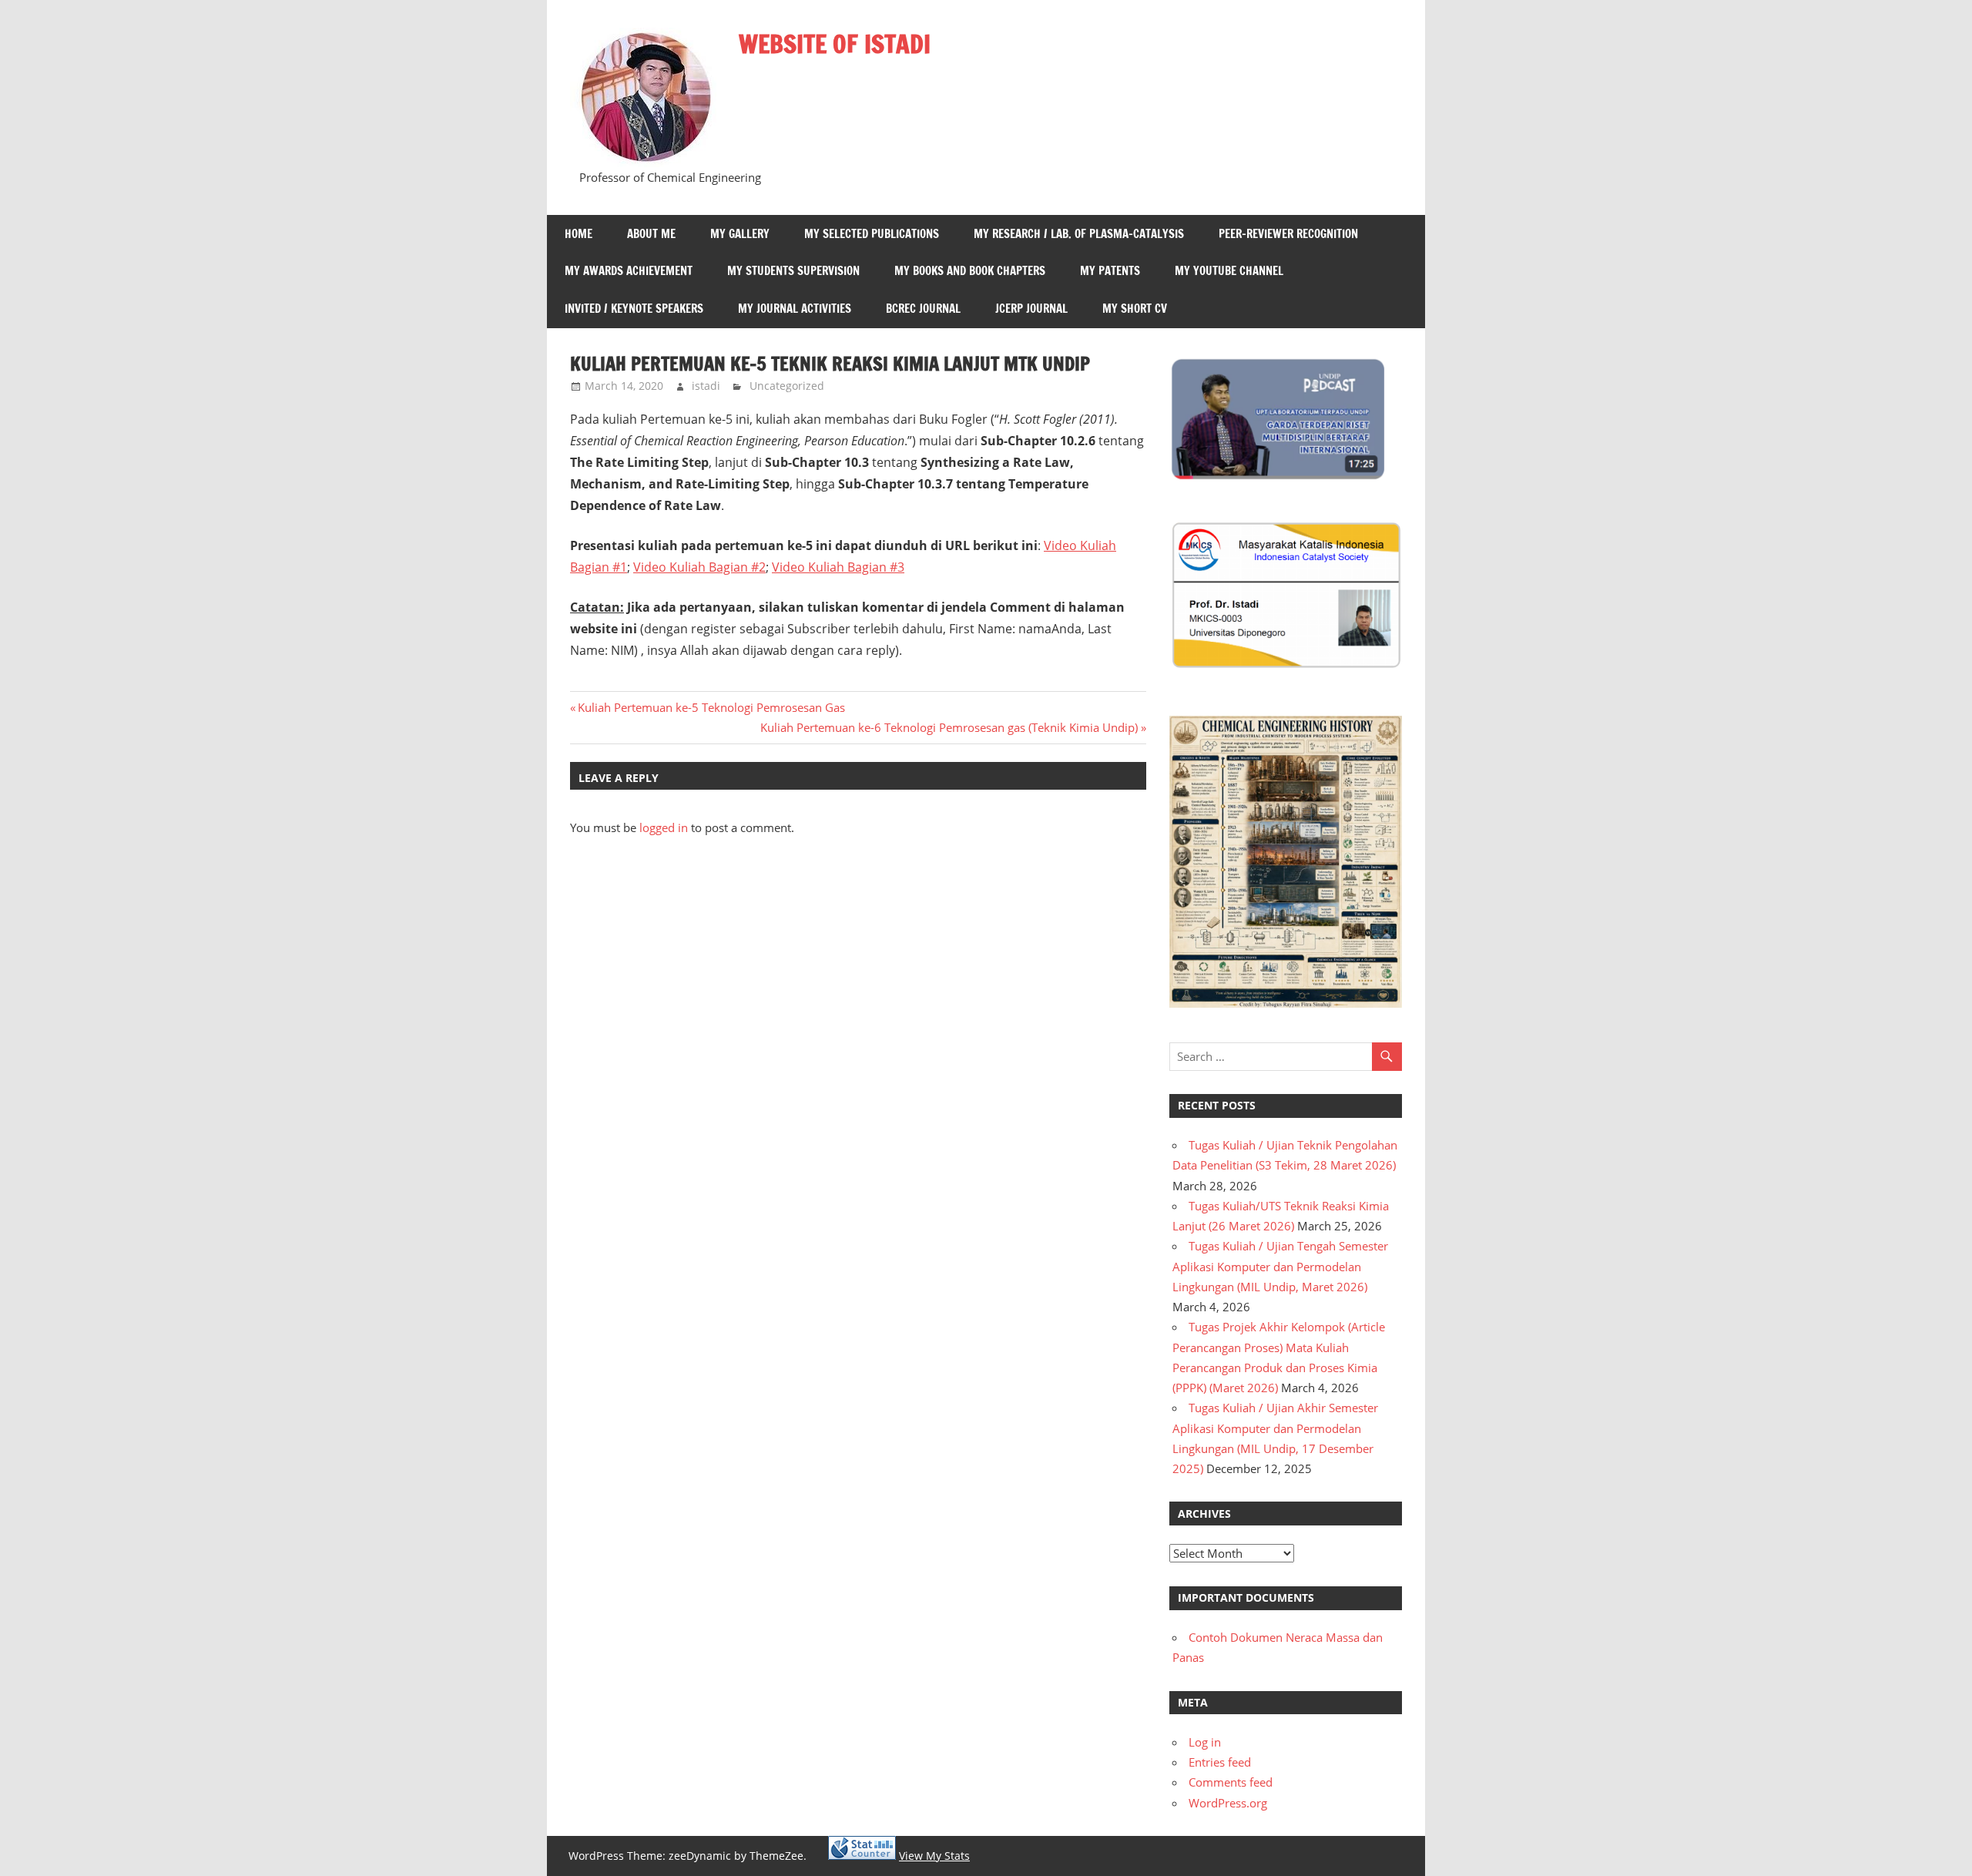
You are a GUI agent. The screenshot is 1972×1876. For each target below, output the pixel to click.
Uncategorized (787, 386)
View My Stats (934, 1856)
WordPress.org (1228, 1803)
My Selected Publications (872, 234)
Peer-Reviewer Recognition (1288, 234)
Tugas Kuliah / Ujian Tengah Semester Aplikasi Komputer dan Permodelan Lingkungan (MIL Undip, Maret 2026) (1280, 1266)
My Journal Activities (795, 309)
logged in (664, 827)
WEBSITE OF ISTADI (835, 44)
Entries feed (1220, 1762)
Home (579, 234)
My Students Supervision (793, 271)
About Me (651, 234)
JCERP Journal (1031, 309)
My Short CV (1135, 309)
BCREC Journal (923, 309)
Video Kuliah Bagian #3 (838, 567)
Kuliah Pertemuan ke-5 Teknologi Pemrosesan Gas (711, 707)
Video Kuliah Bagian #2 (699, 567)
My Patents (1110, 271)
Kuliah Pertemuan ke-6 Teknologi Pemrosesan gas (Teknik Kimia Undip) (949, 727)
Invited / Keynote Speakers (634, 309)
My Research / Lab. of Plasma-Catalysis (1079, 234)
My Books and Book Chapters (970, 271)
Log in (1205, 1742)
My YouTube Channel (1229, 271)
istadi (706, 386)
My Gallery (740, 234)
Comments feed (1231, 1782)
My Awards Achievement (629, 271)
